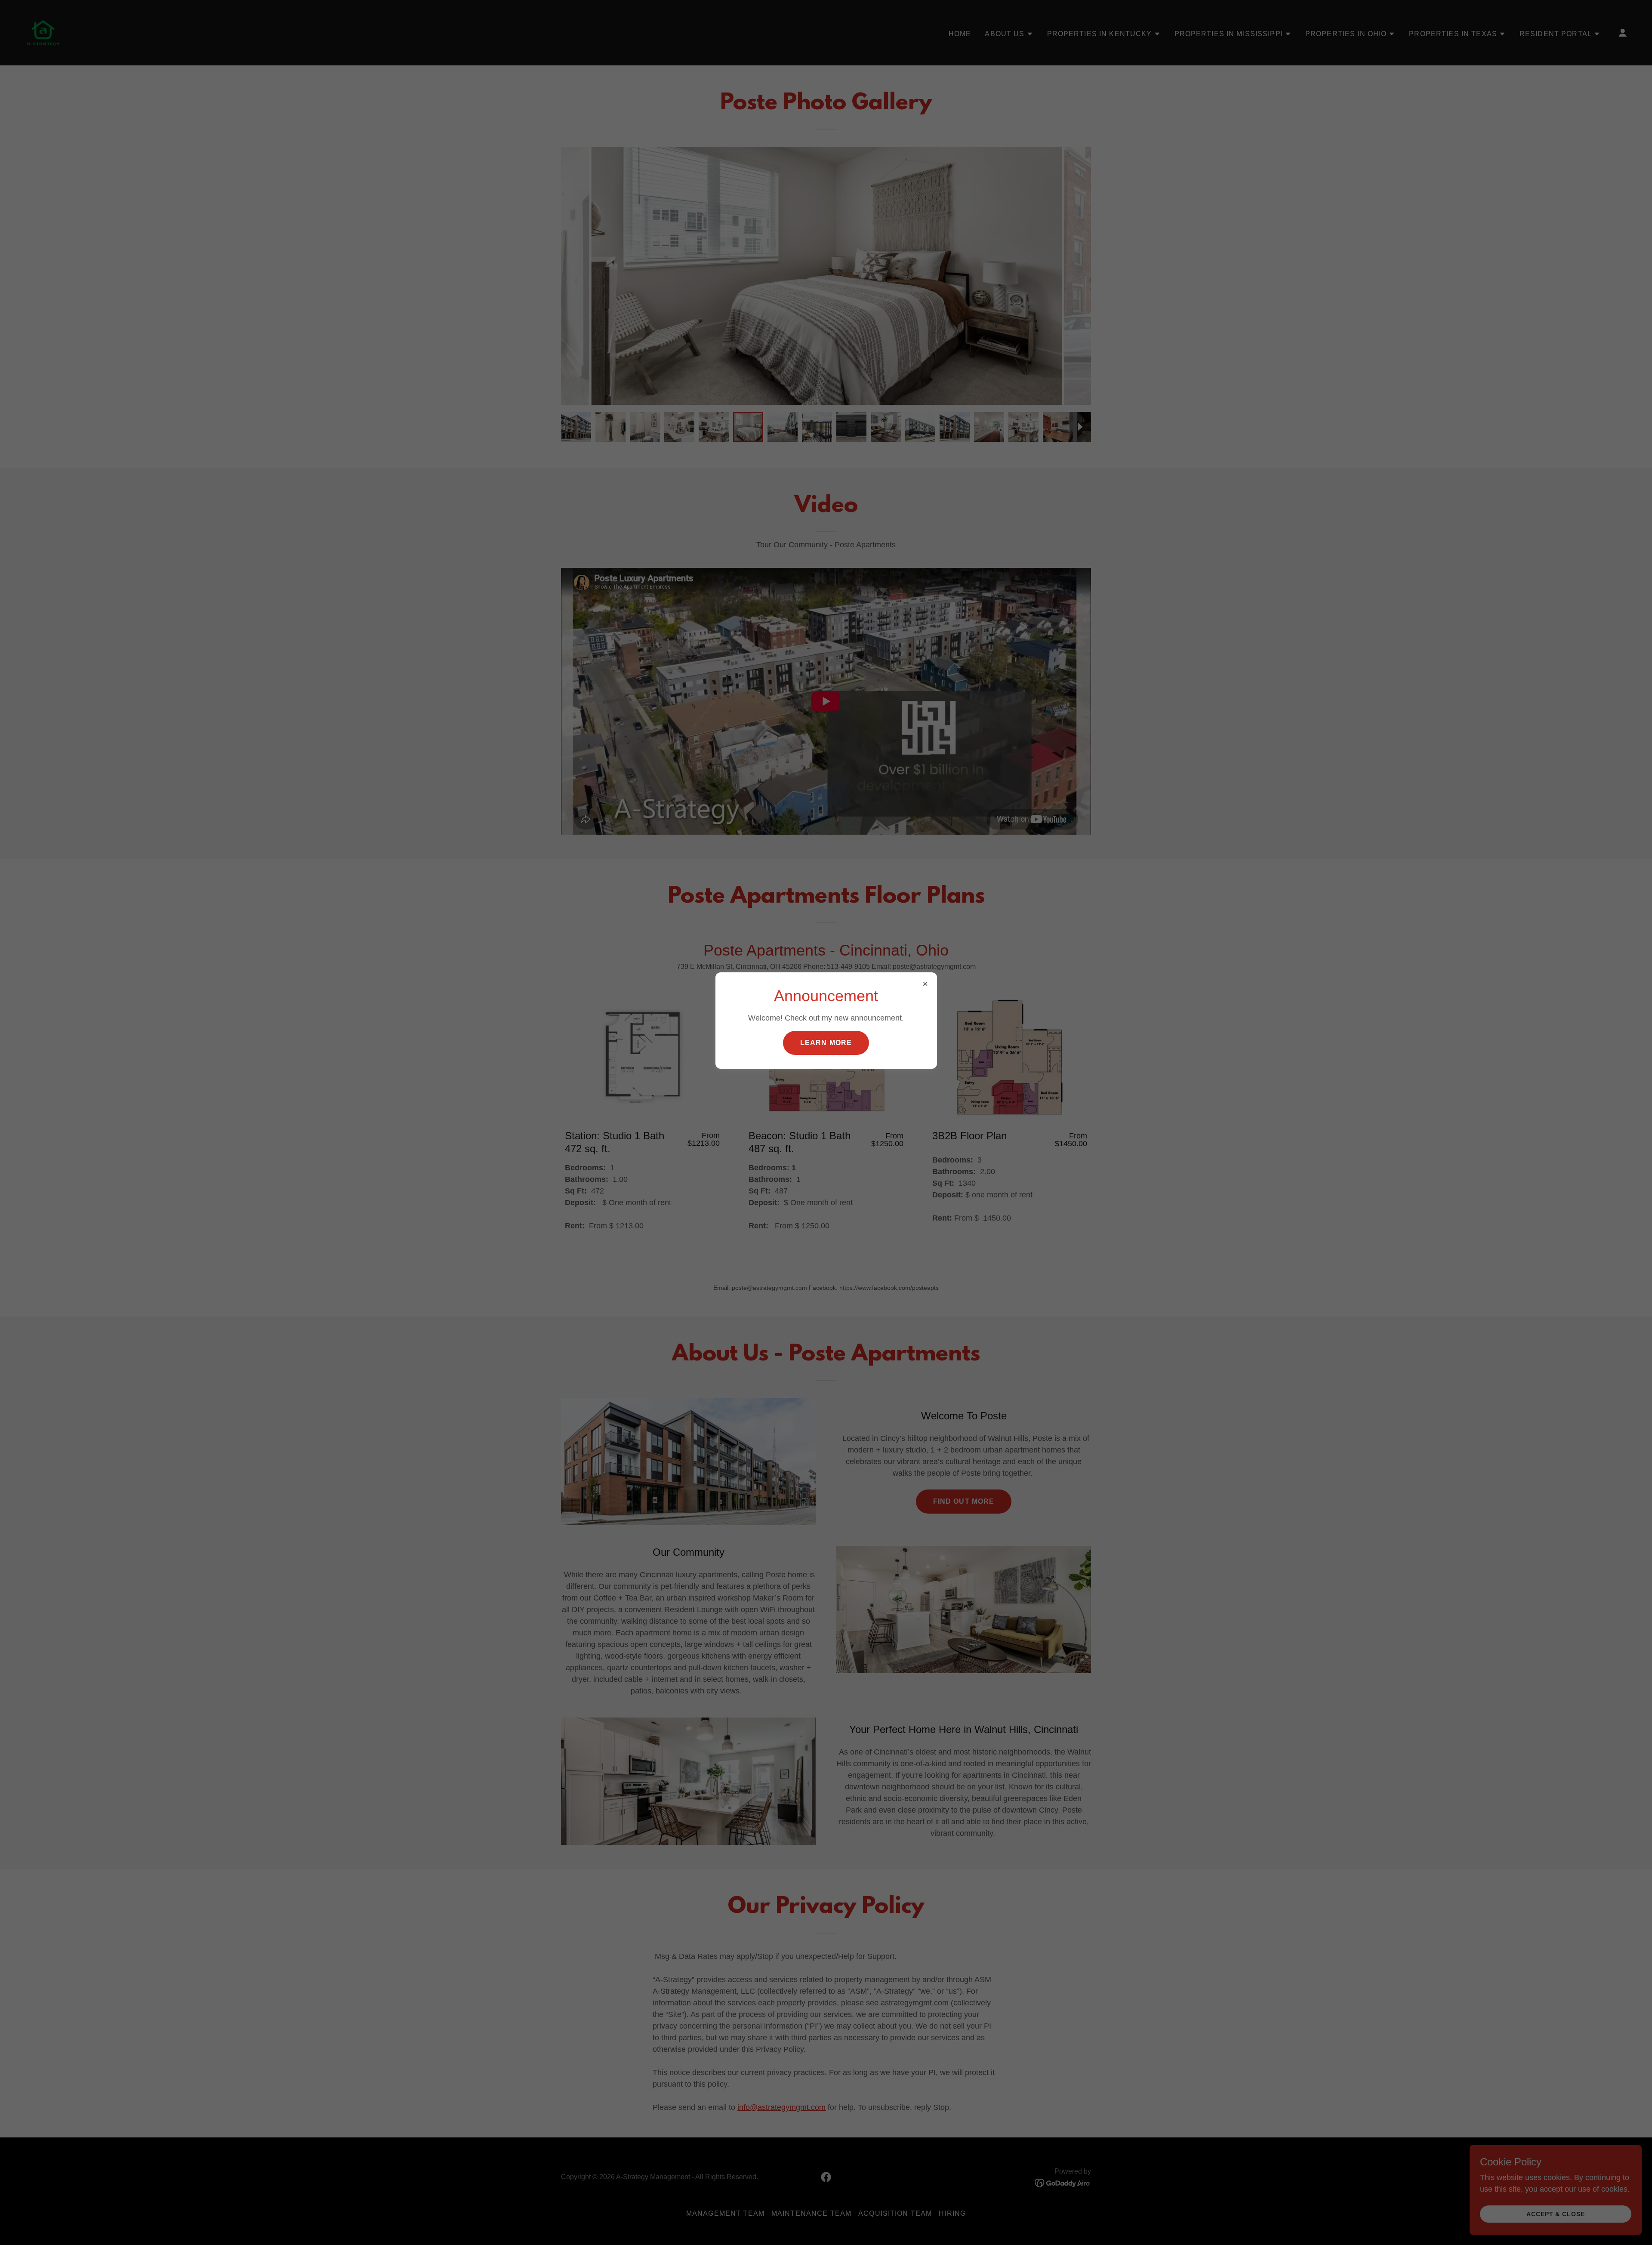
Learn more (826, 1043)
